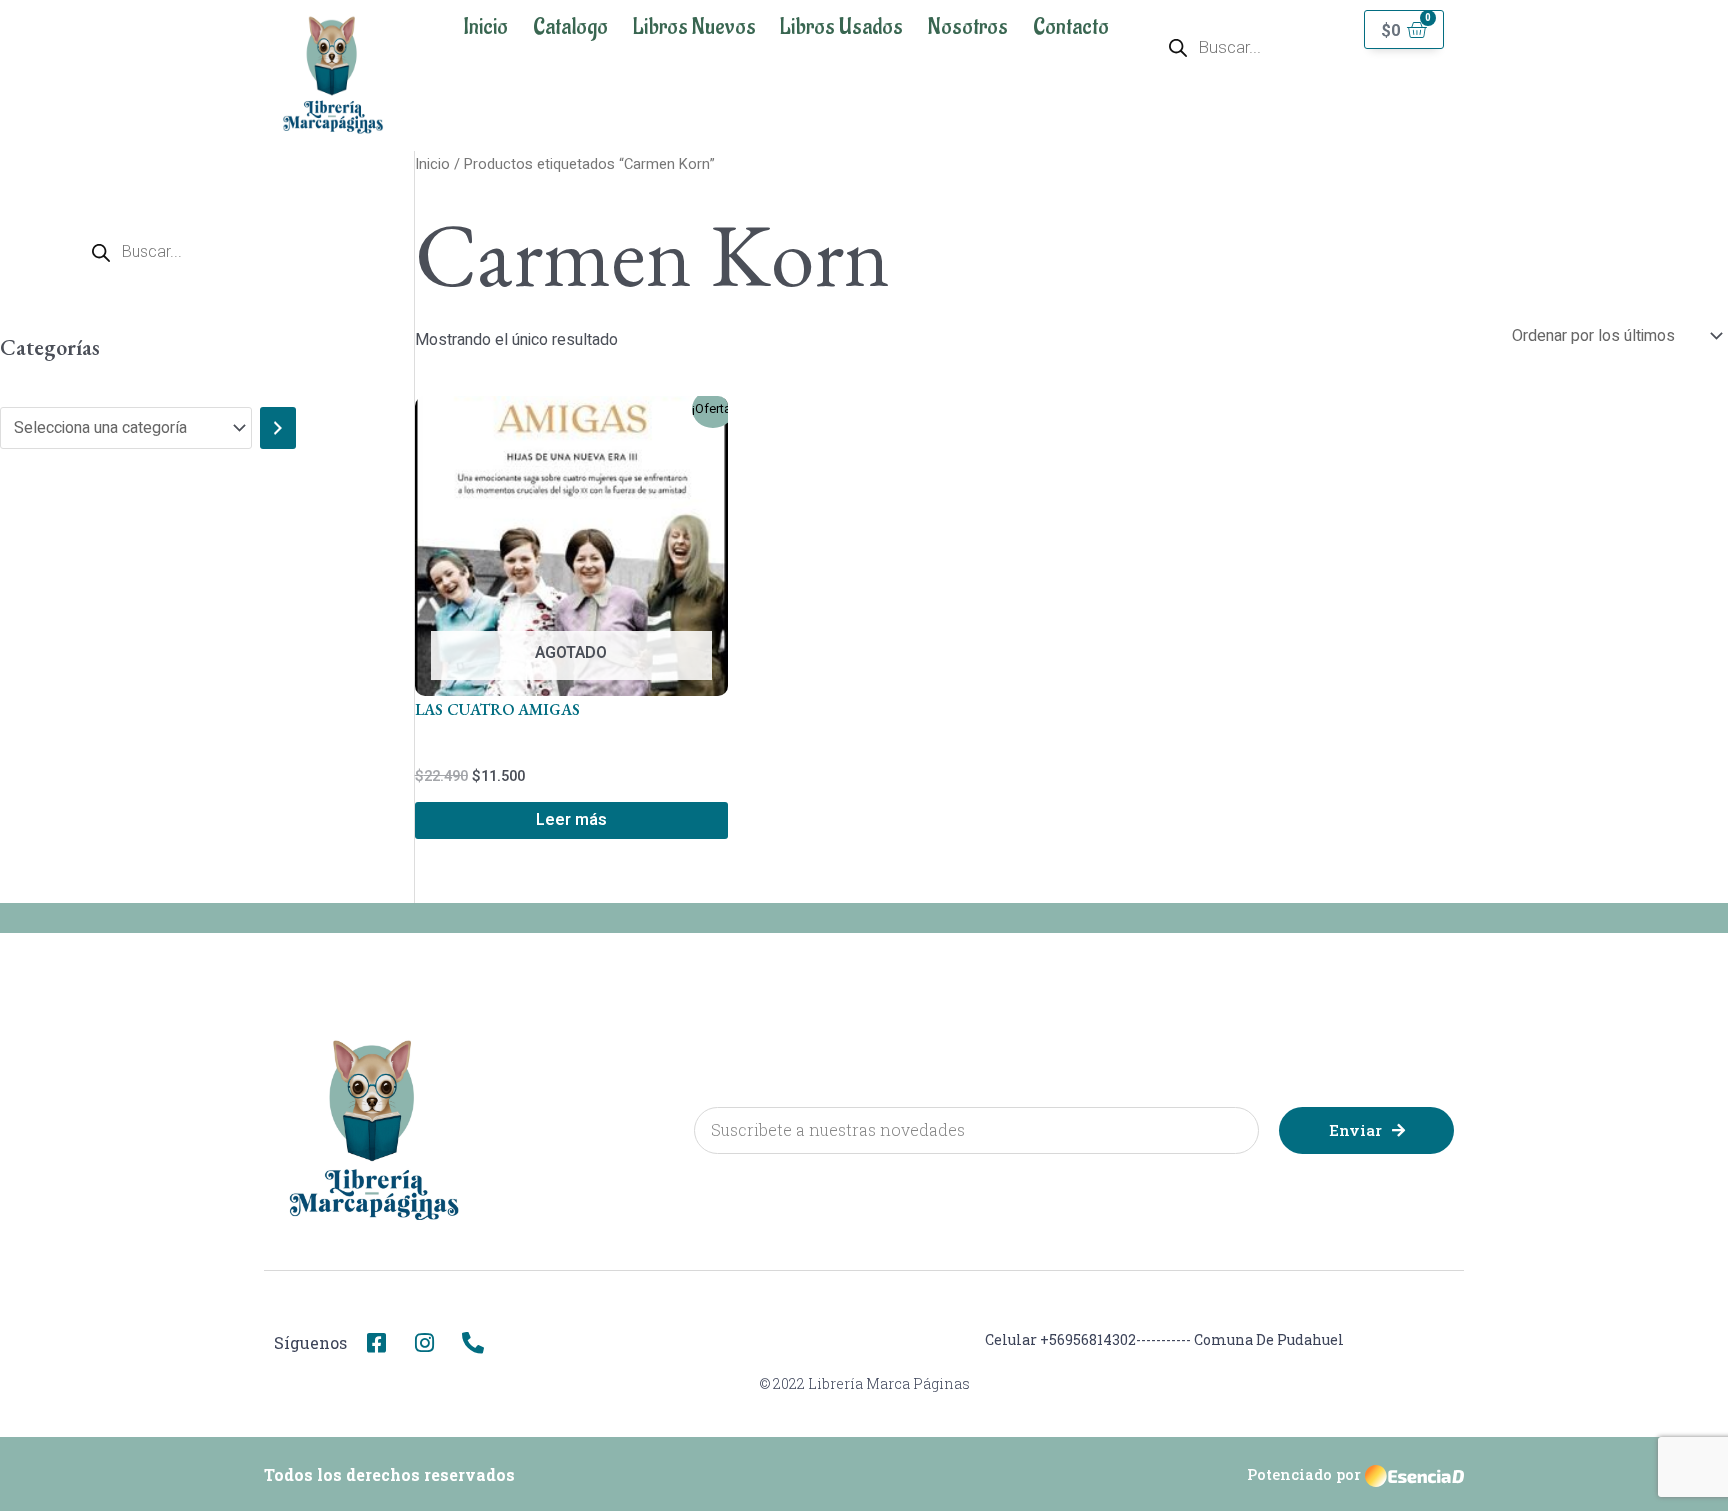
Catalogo (570, 27)
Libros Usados (841, 27)
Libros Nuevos (694, 27)
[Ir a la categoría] (278, 428)
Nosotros (968, 27)
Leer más (571, 820)
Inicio (485, 27)
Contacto (1071, 27)
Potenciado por (1304, 1474)
